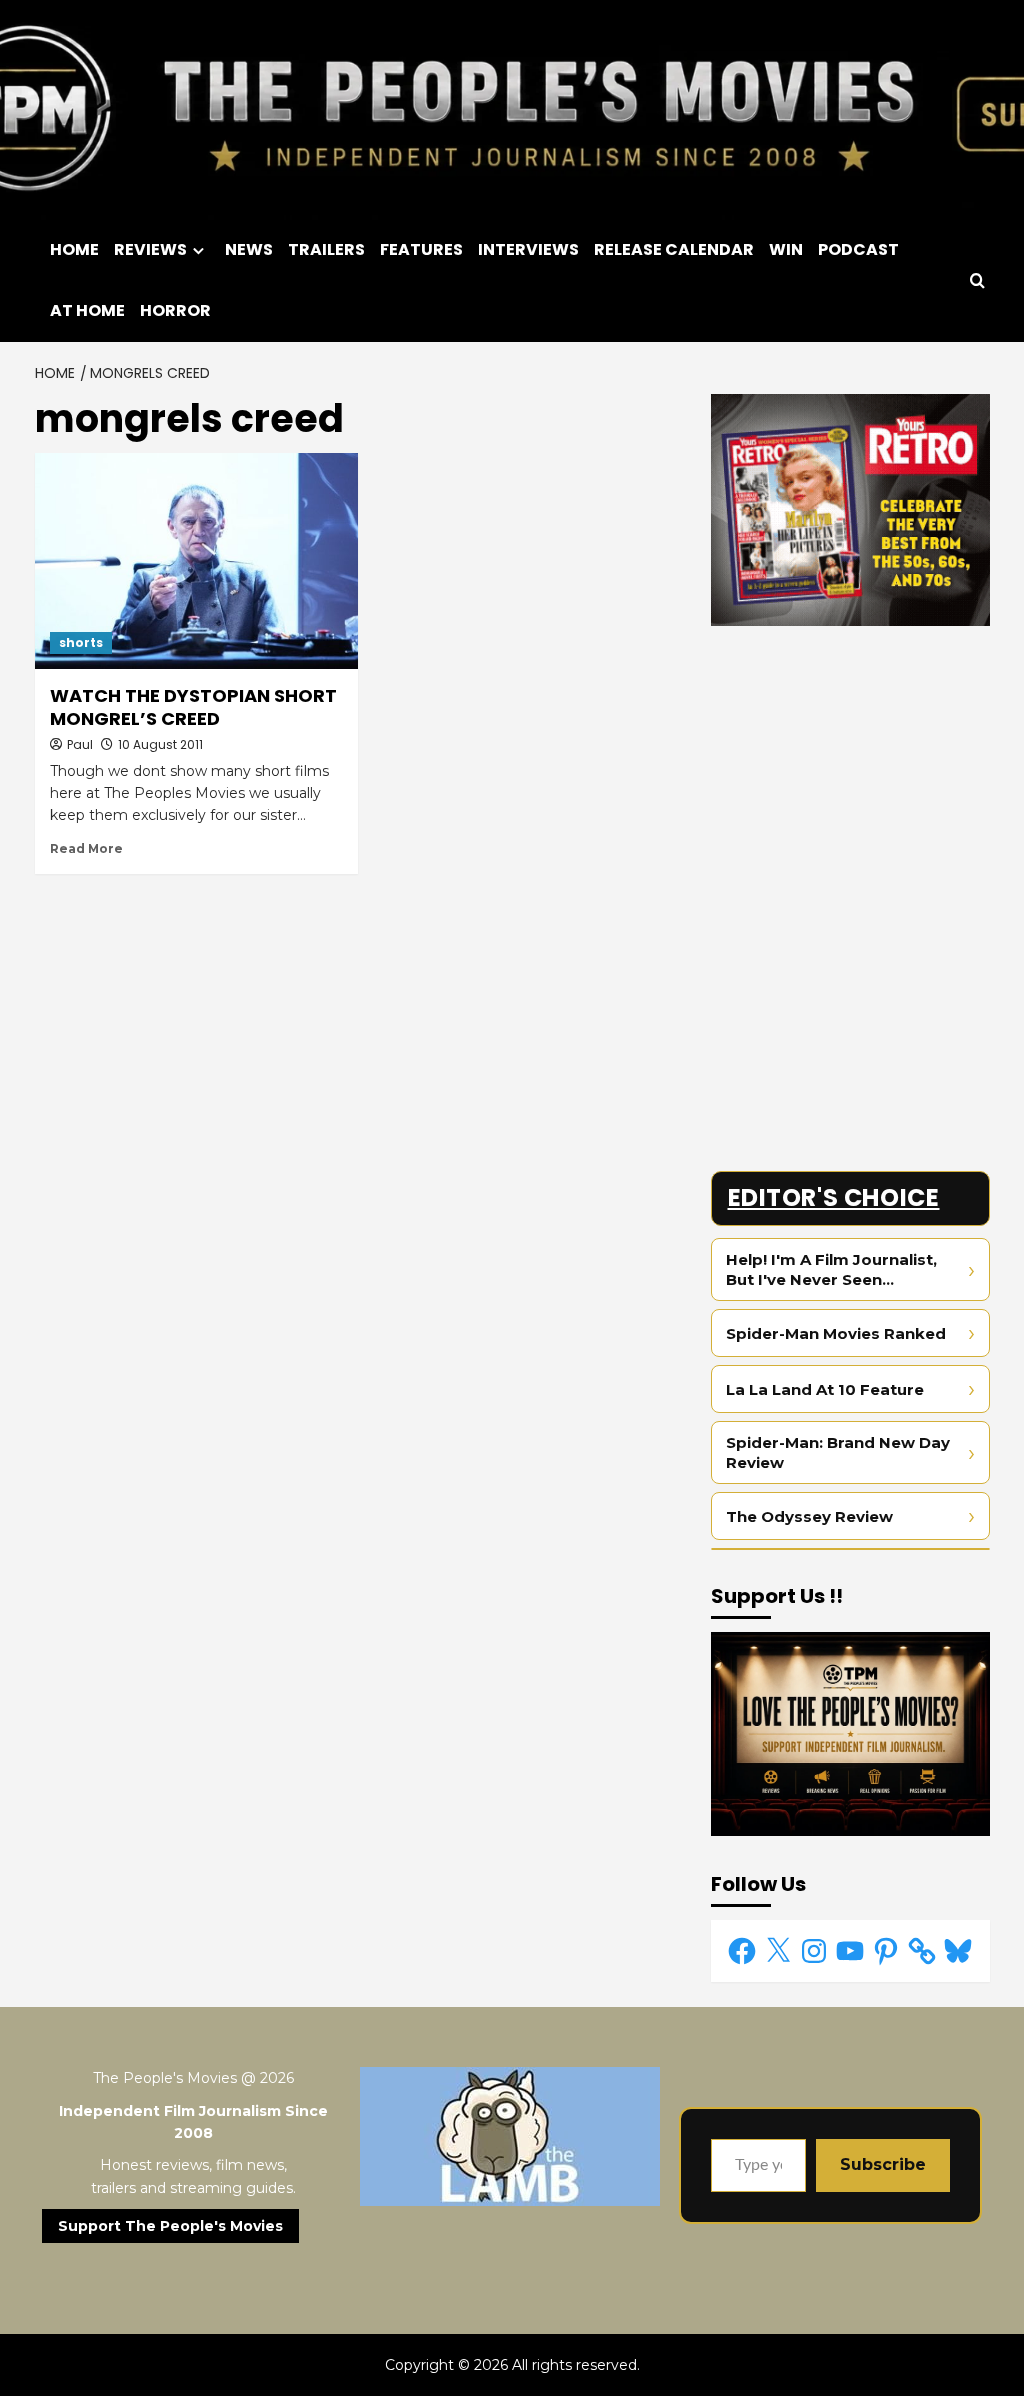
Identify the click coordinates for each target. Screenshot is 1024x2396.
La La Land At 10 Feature (825, 1389)
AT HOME (87, 310)
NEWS (249, 249)
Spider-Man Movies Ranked (836, 1333)
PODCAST (858, 249)
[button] (977, 280)
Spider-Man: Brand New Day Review (838, 1452)
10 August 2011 (160, 744)
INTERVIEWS (528, 249)
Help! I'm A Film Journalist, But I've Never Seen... (831, 1269)
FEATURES (421, 249)
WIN (786, 249)
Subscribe (883, 2164)
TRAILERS (326, 249)
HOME (74, 249)
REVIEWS (150, 249)
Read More (86, 848)
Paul (80, 744)
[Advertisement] (850, 766)
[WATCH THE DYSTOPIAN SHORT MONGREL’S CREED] (196, 560)
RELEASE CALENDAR (674, 249)
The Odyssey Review (809, 1516)
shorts (81, 642)
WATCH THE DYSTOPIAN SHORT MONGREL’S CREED (193, 707)
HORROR (175, 310)
